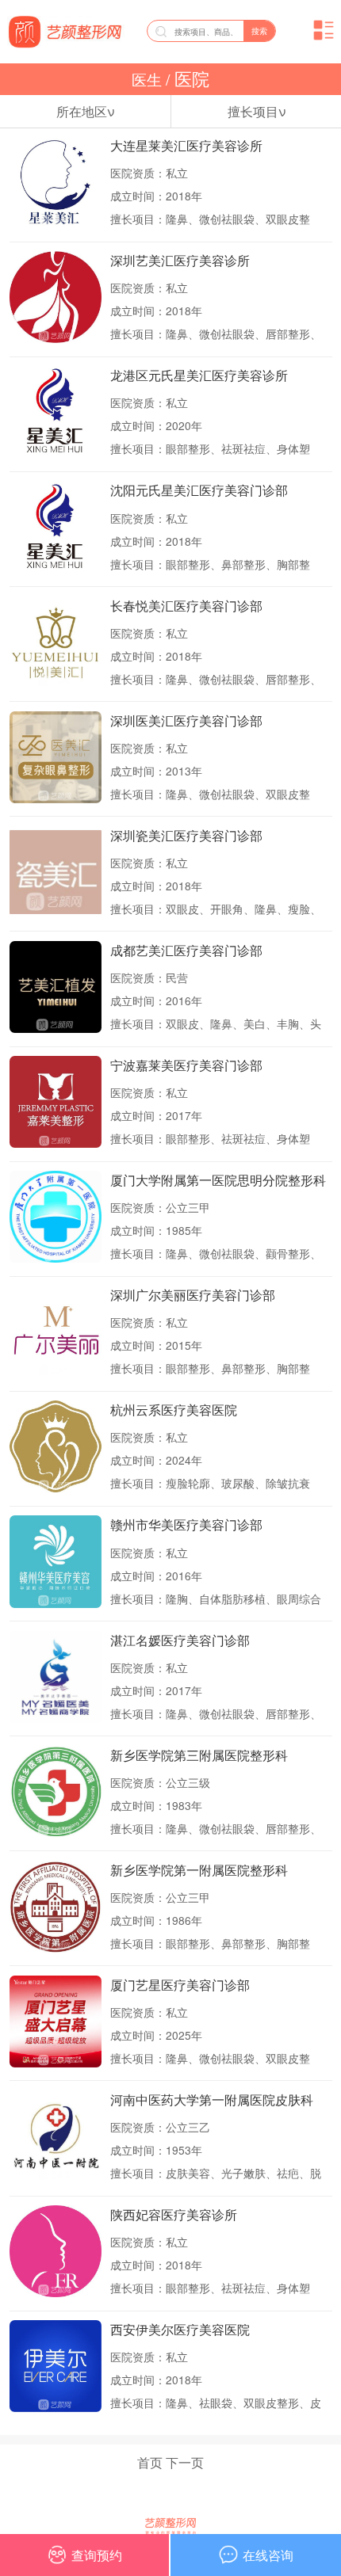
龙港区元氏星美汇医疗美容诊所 (199, 375)
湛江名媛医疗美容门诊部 (180, 1640)
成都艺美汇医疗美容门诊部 (186, 950)
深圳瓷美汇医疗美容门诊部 (186, 835)
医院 (190, 79)
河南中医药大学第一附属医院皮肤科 (212, 2100)
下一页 (185, 2462)
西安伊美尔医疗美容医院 (180, 2329)
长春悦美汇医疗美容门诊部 (186, 606)
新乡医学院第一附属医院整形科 (199, 1870)
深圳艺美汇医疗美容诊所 (180, 260)
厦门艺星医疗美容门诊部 (180, 1985)
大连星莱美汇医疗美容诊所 (186, 145)
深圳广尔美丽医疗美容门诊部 (193, 1295)
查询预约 (97, 2555)
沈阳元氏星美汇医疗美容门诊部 (199, 490)
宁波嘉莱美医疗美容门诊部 (186, 1065)
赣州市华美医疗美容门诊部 (186, 1524)
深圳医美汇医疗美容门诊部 (186, 720)
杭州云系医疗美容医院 (174, 1410)
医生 (149, 79)
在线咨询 (268, 2555)
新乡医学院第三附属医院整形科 (199, 1755)
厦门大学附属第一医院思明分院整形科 (218, 1180)
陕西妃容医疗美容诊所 (174, 2214)
